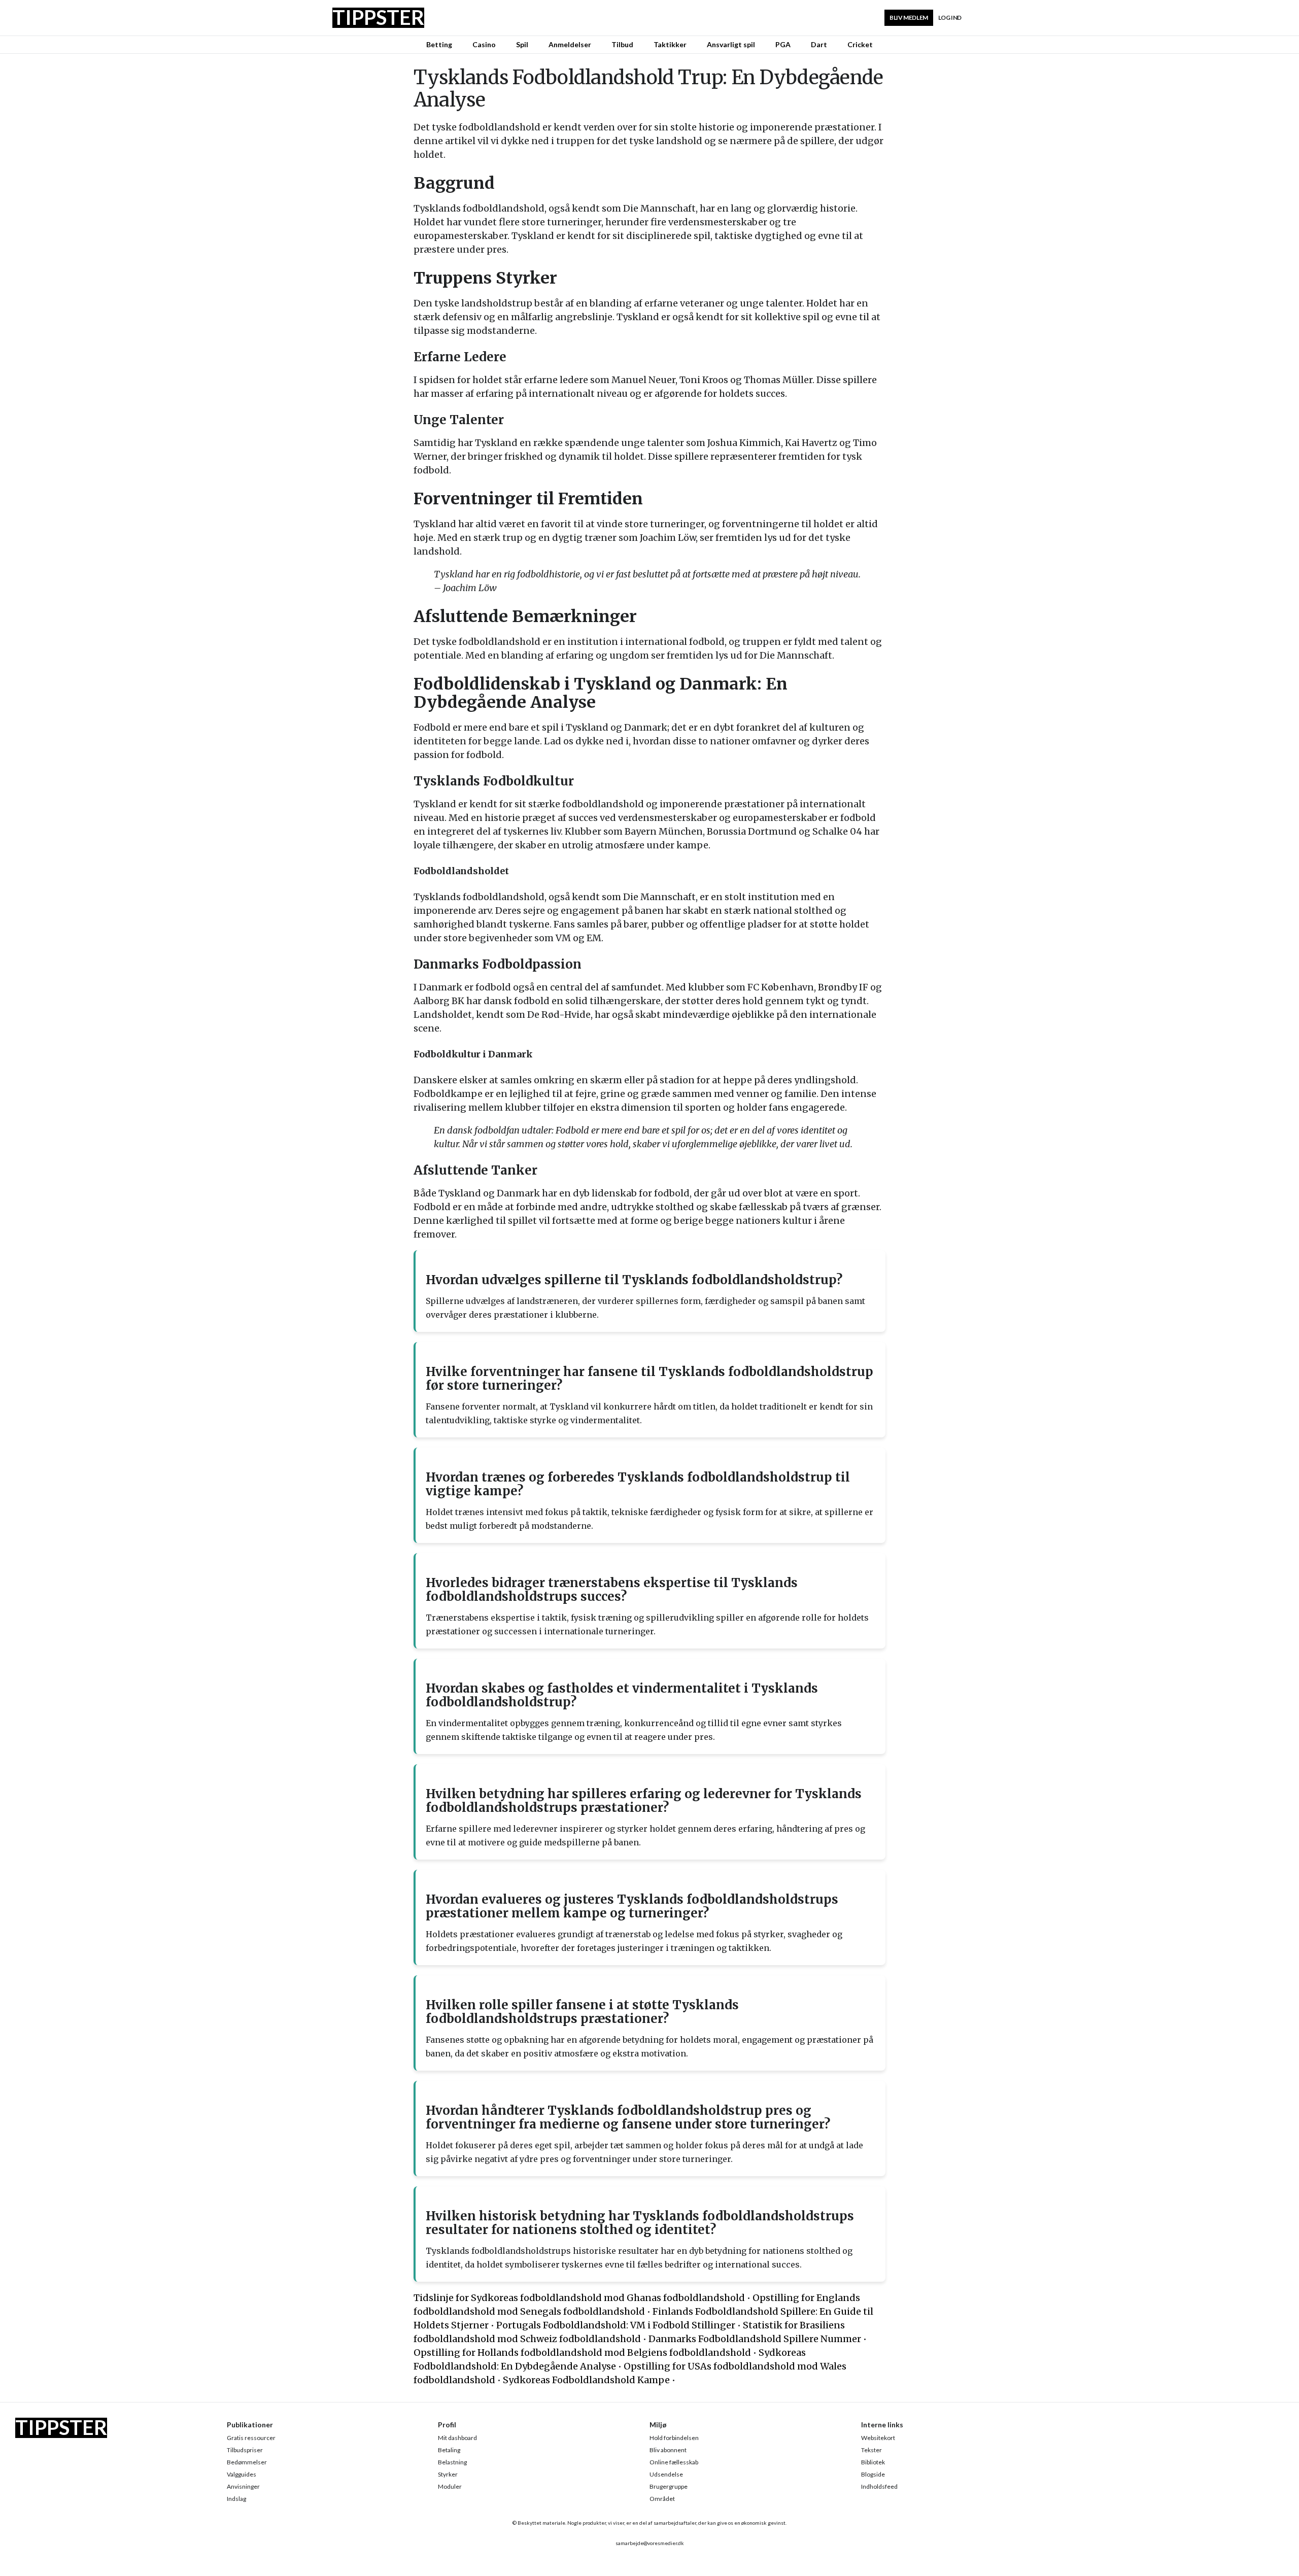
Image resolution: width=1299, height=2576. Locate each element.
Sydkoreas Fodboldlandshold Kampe (586, 2380)
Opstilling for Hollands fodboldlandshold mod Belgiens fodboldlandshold (582, 2352)
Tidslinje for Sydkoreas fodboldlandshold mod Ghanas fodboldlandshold (579, 2298)
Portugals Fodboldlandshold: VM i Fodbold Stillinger (616, 2325)
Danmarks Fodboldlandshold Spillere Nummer (755, 2339)
